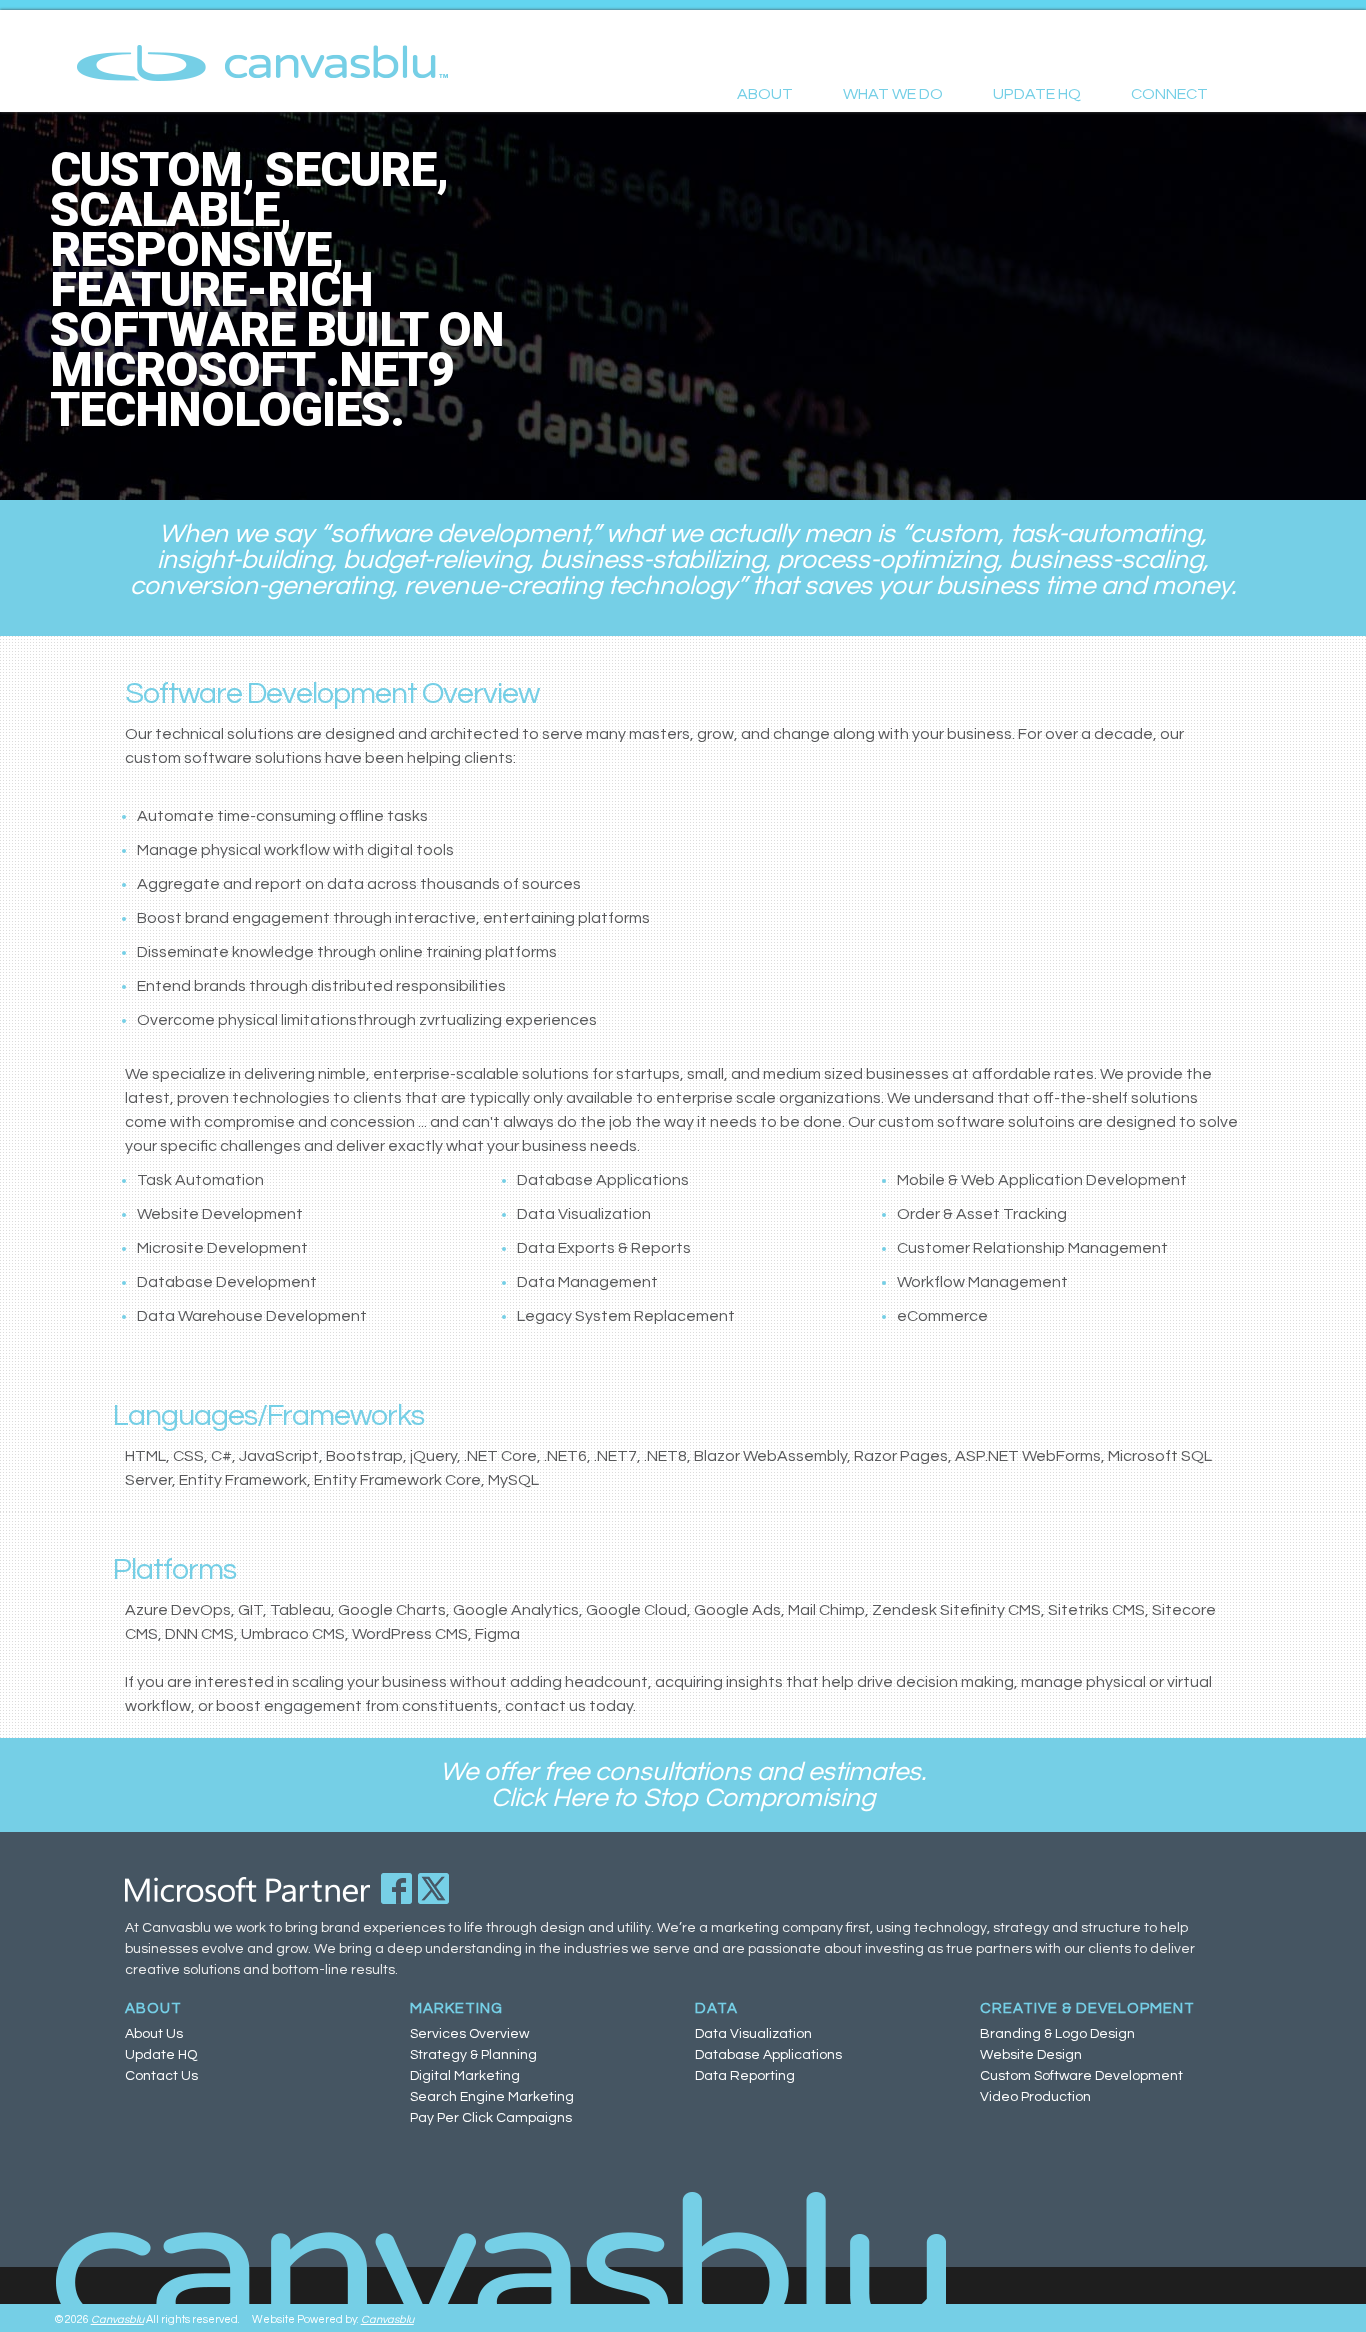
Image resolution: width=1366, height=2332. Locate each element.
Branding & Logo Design (1057, 2034)
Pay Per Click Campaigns (491, 2118)
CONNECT (1169, 94)
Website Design (1031, 2055)
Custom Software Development (1081, 2076)
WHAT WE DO (893, 94)
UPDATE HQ (1037, 94)
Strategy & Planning (473, 2055)
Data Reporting (745, 2076)
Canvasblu (117, 2319)
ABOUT (765, 94)
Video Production (1035, 2097)
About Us (154, 2034)
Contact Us (161, 2076)
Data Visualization (753, 2034)
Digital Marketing (465, 2076)
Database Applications (768, 2055)
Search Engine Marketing (492, 2097)
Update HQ (161, 2055)
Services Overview (469, 2034)
